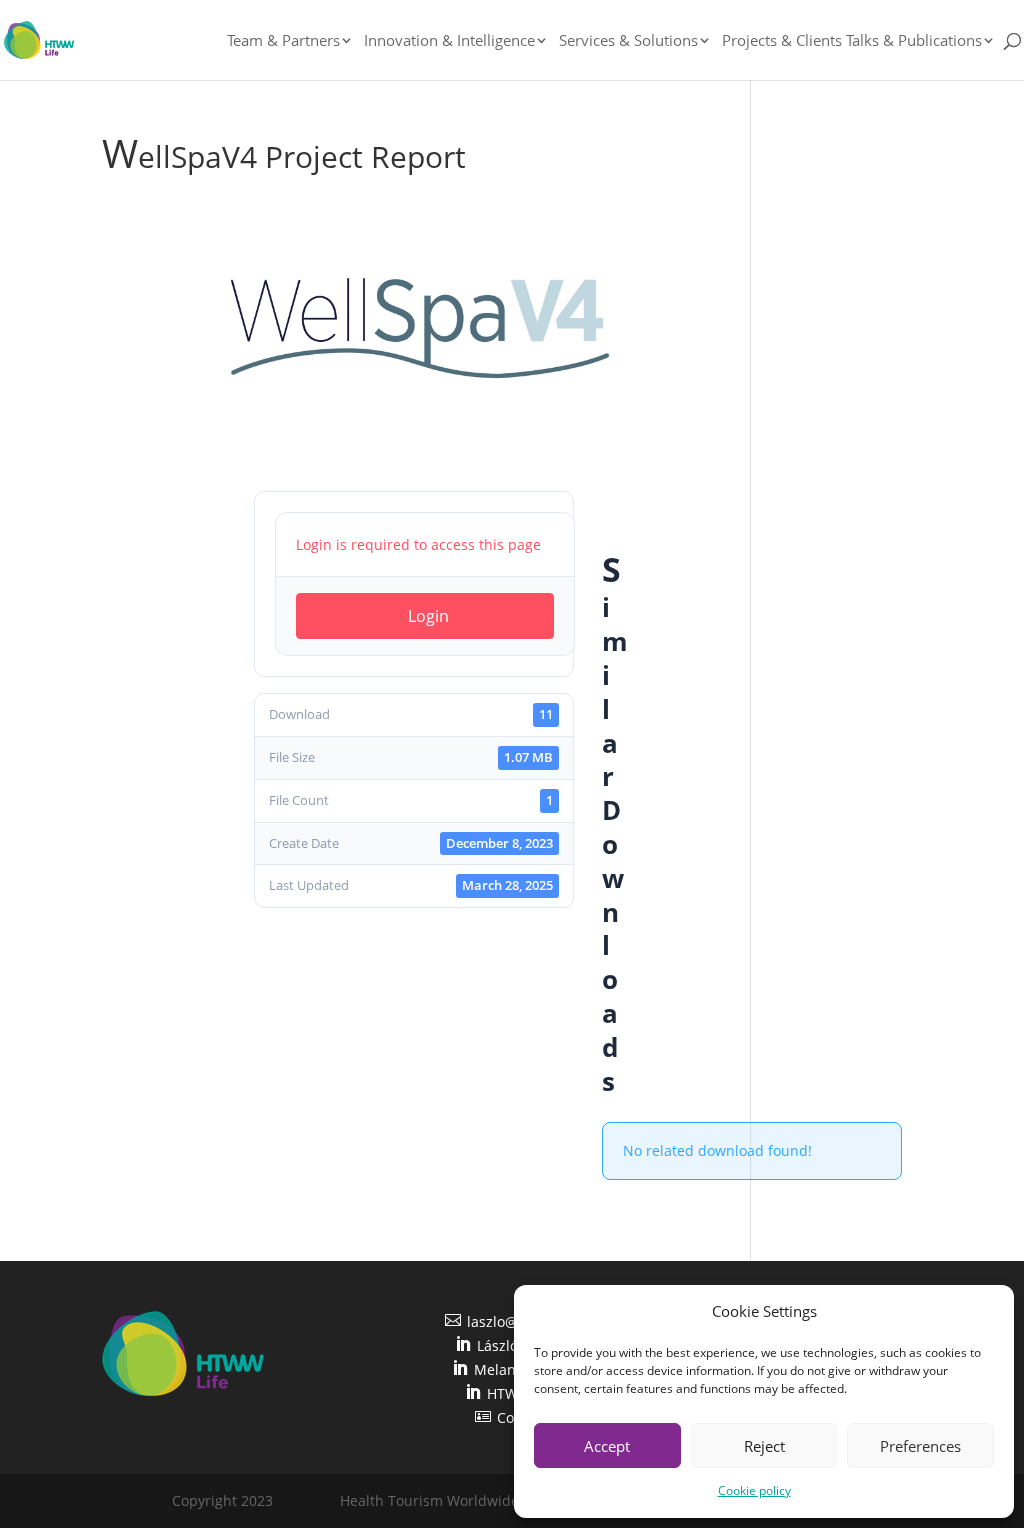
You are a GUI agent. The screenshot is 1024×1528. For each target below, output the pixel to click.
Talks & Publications (914, 41)
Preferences (920, 1446)
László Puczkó (511, 1345)
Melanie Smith (511, 1369)
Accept (607, 1446)
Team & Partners (283, 41)
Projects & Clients (782, 41)
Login (428, 616)
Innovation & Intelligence (449, 41)
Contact (511, 1417)
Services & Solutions (628, 41)
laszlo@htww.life (512, 1321)
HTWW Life (512, 1393)
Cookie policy (754, 1490)
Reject (764, 1446)
